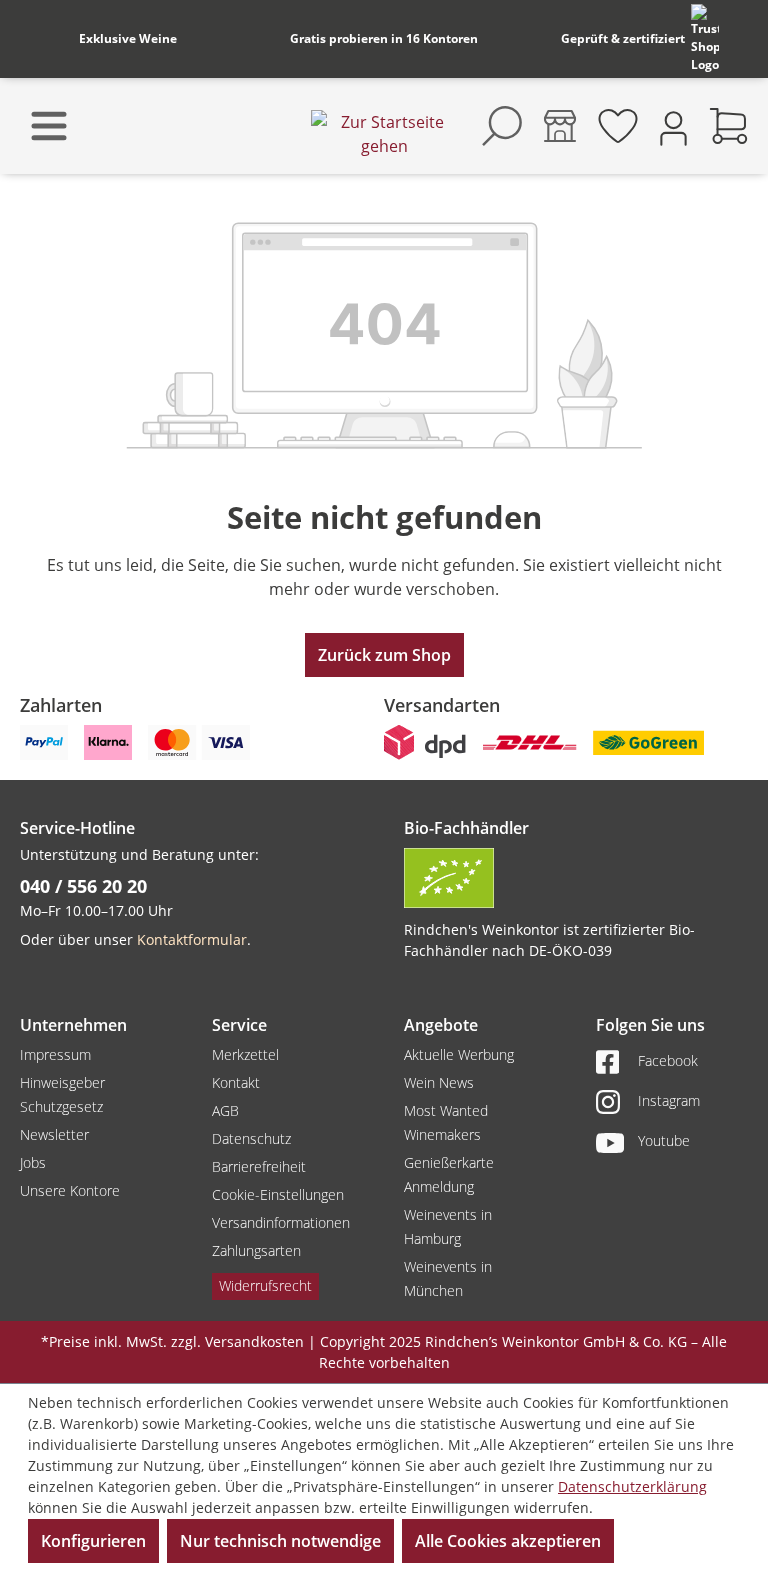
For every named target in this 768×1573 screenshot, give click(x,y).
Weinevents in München (448, 1278)
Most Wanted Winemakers (446, 1122)
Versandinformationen (281, 1222)
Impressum (55, 1054)
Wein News (439, 1082)
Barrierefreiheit (259, 1166)
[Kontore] (560, 126)
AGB (225, 1110)
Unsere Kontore (70, 1190)
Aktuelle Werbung (459, 1054)
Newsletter (54, 1134)
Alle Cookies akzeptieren (508, 1541)
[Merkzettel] (618, 126)
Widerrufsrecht (265, 1285)
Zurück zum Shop (384, 655)
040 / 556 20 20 (83, 886)
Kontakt (236, 1082)
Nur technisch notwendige (280, 1541)
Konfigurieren (93, 1541)
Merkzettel (245, 1054)
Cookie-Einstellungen (278, 1194)
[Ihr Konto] (673, 126)
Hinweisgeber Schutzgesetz (62, 1094)
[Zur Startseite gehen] (384, 134)
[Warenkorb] (729, 126)
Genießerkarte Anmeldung (449, 1174)
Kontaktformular (192, 939)
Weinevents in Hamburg (448, 1226)
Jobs (33, 1162)
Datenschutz (251, 1138)
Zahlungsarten (256, 1250)
